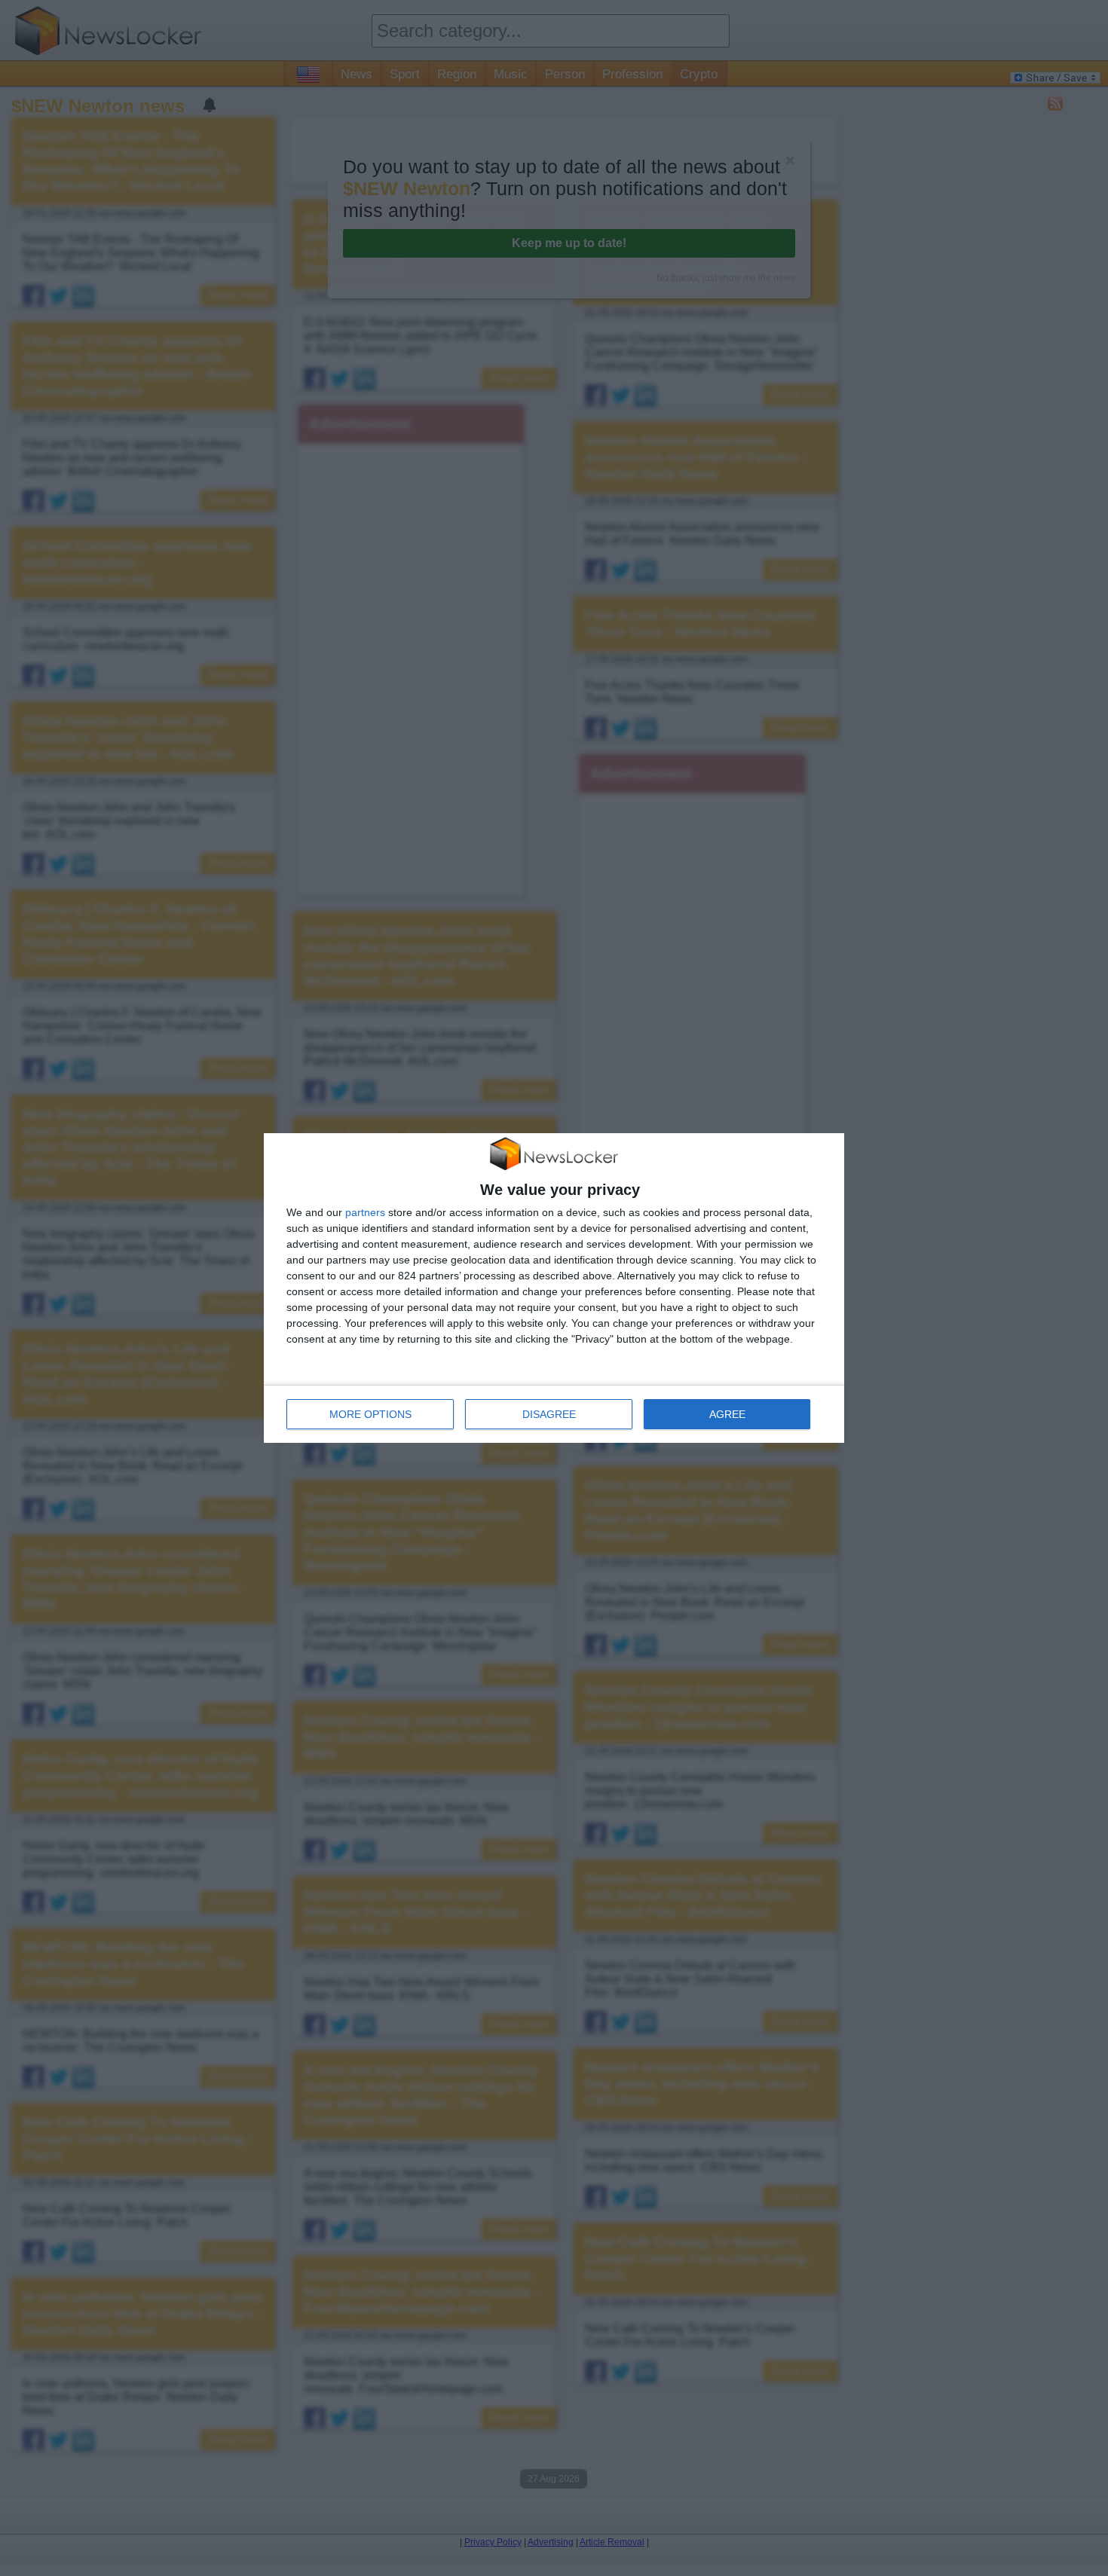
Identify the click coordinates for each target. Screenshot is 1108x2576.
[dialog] (554, 1288)
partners (365, 1212)
